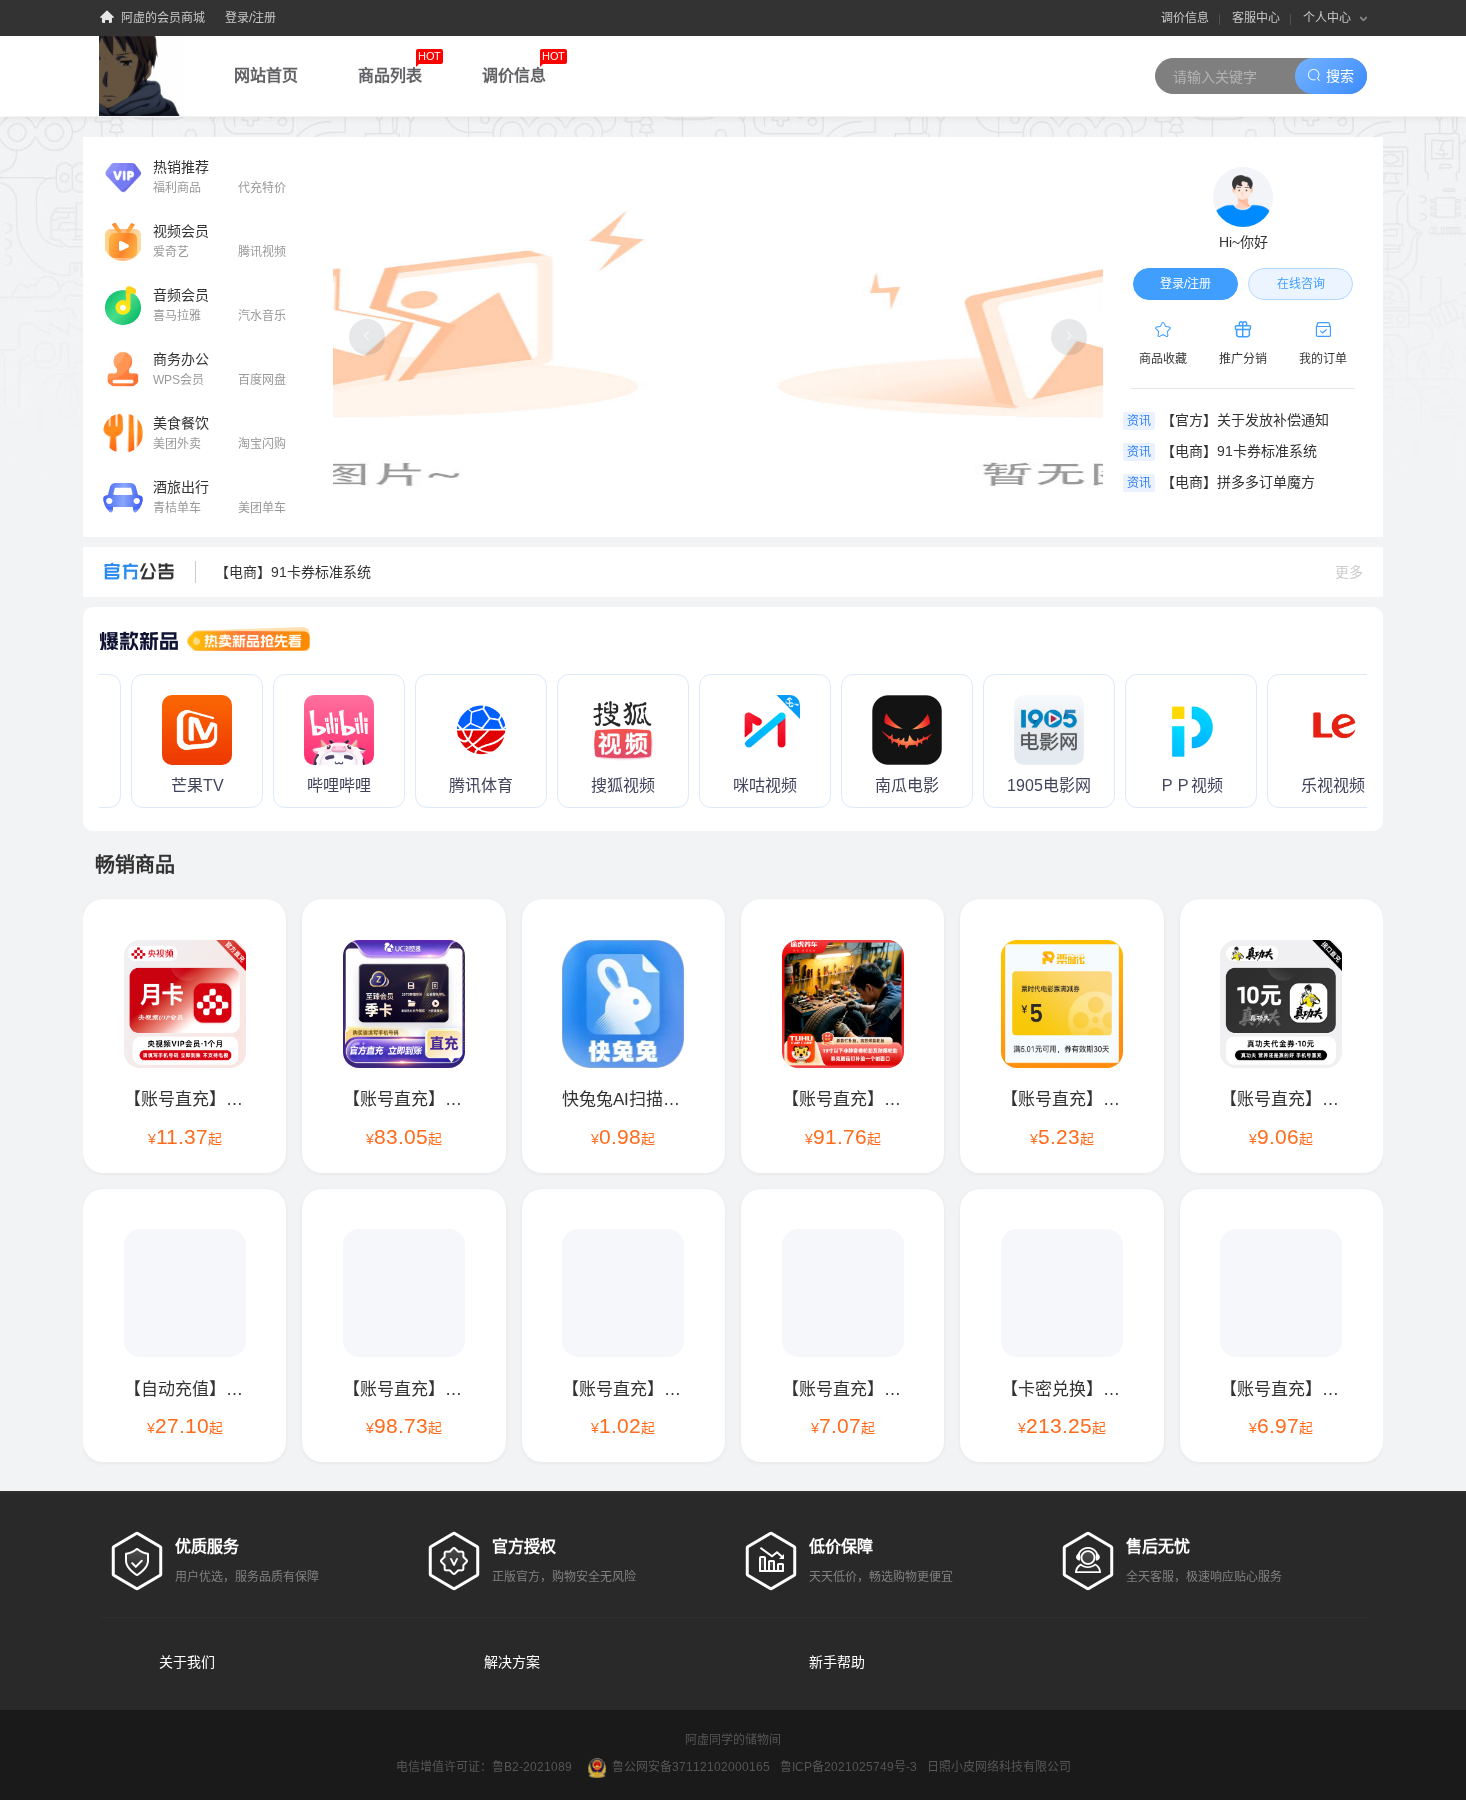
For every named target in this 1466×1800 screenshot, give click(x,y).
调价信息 (1185, 18)
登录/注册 (250, 18)
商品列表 (399, 67)
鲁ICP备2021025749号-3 (848, 1767)
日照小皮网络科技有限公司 (999, 1767)
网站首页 (266, 75)
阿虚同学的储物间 (733, 1740)
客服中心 (1256, 18)
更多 (1349, 572)
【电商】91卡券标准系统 (293, 572)
